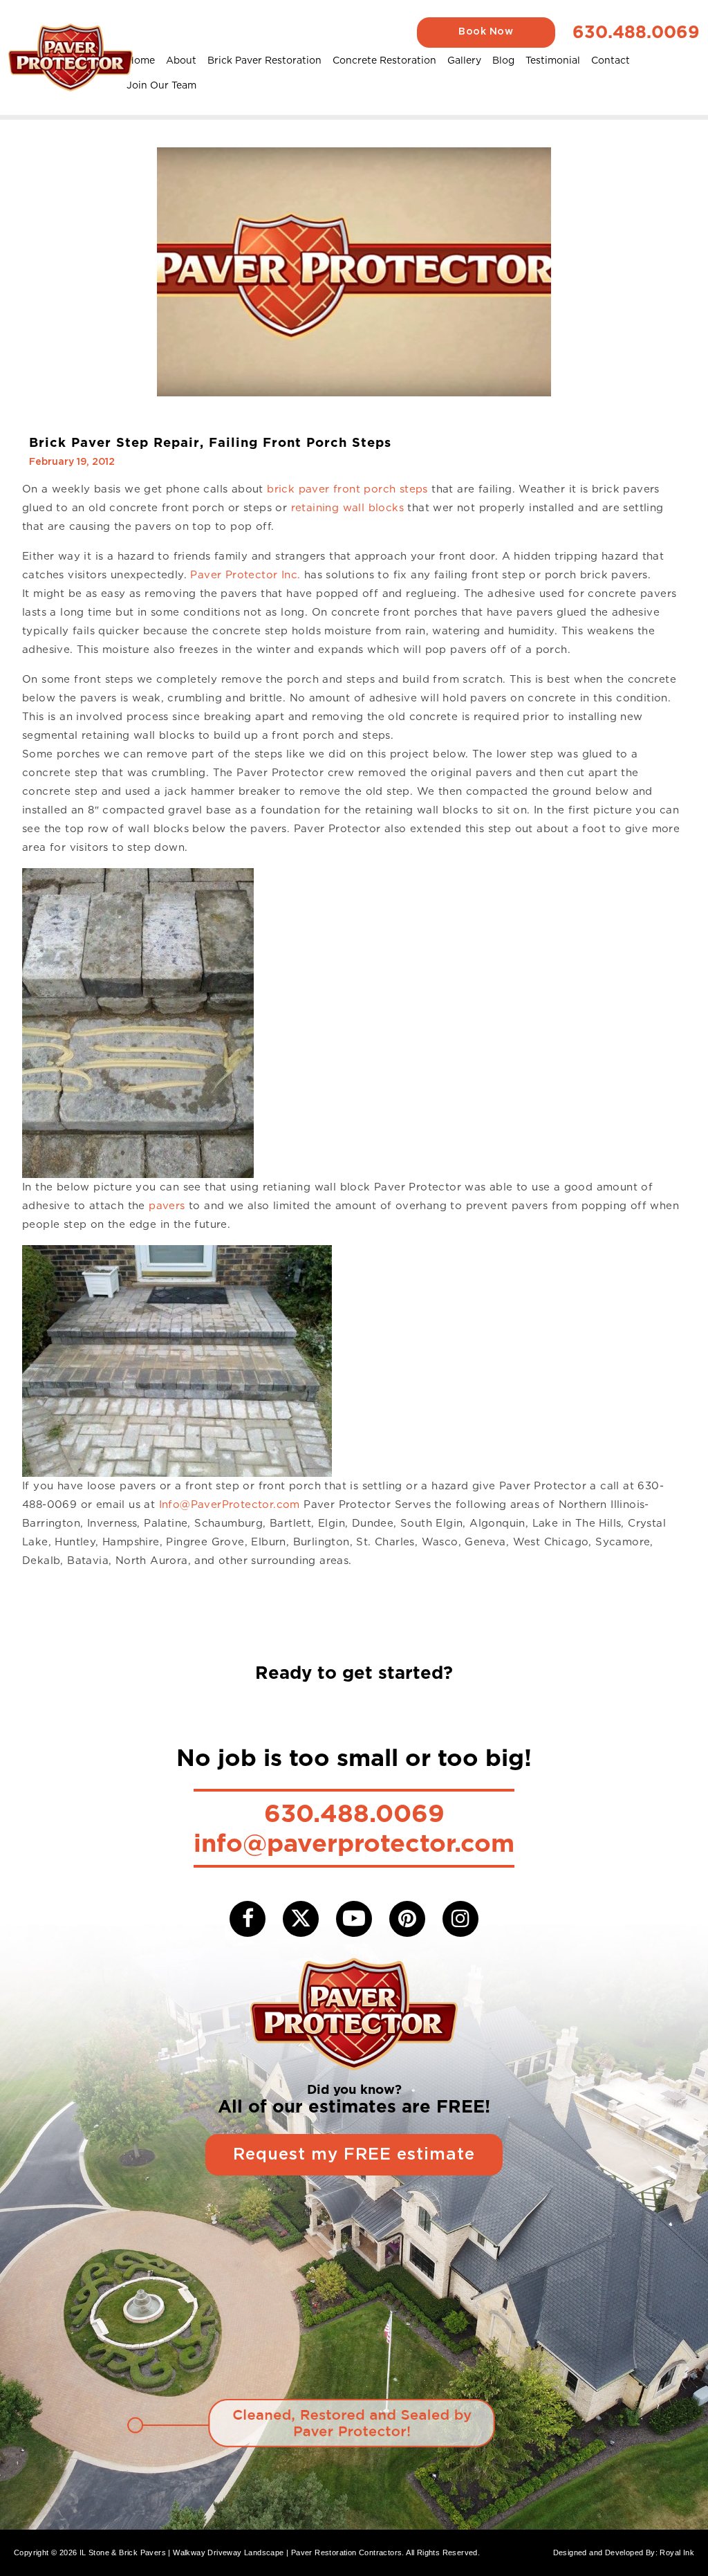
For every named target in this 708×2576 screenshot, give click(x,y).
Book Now (486, 32)
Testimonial (553, 60)
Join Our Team (161, 85)
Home (141, 60)
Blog (503, 60)
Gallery (464, 60)
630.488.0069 (636, 32)
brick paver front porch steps (347, 489)
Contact (611, 60)
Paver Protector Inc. (245, 575)
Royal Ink (677, 2552)
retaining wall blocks (347, 508)
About (181, 60)
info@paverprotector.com (354, 1843)
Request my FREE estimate (354, 2155)
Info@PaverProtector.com (230, 1505)
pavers (167, 1206)
